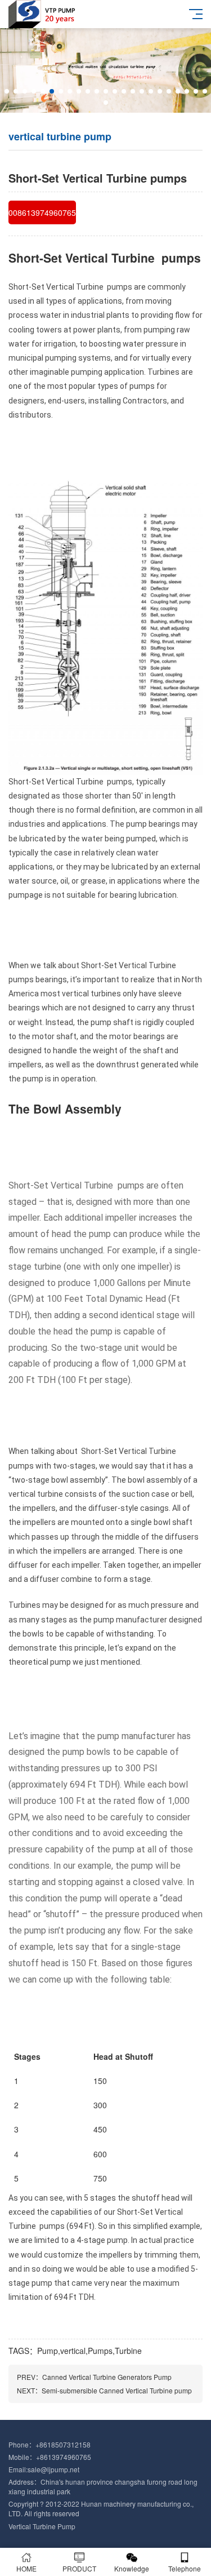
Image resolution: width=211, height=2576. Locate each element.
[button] (7, 91)
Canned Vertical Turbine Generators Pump (107, 2377)
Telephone (185, 2568)
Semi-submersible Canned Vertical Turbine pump (117, 2390)
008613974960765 (42, 212)
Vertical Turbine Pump (42, 2526)
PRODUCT (79, 2568)
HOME (26, 2568)
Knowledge (132, 2568)
